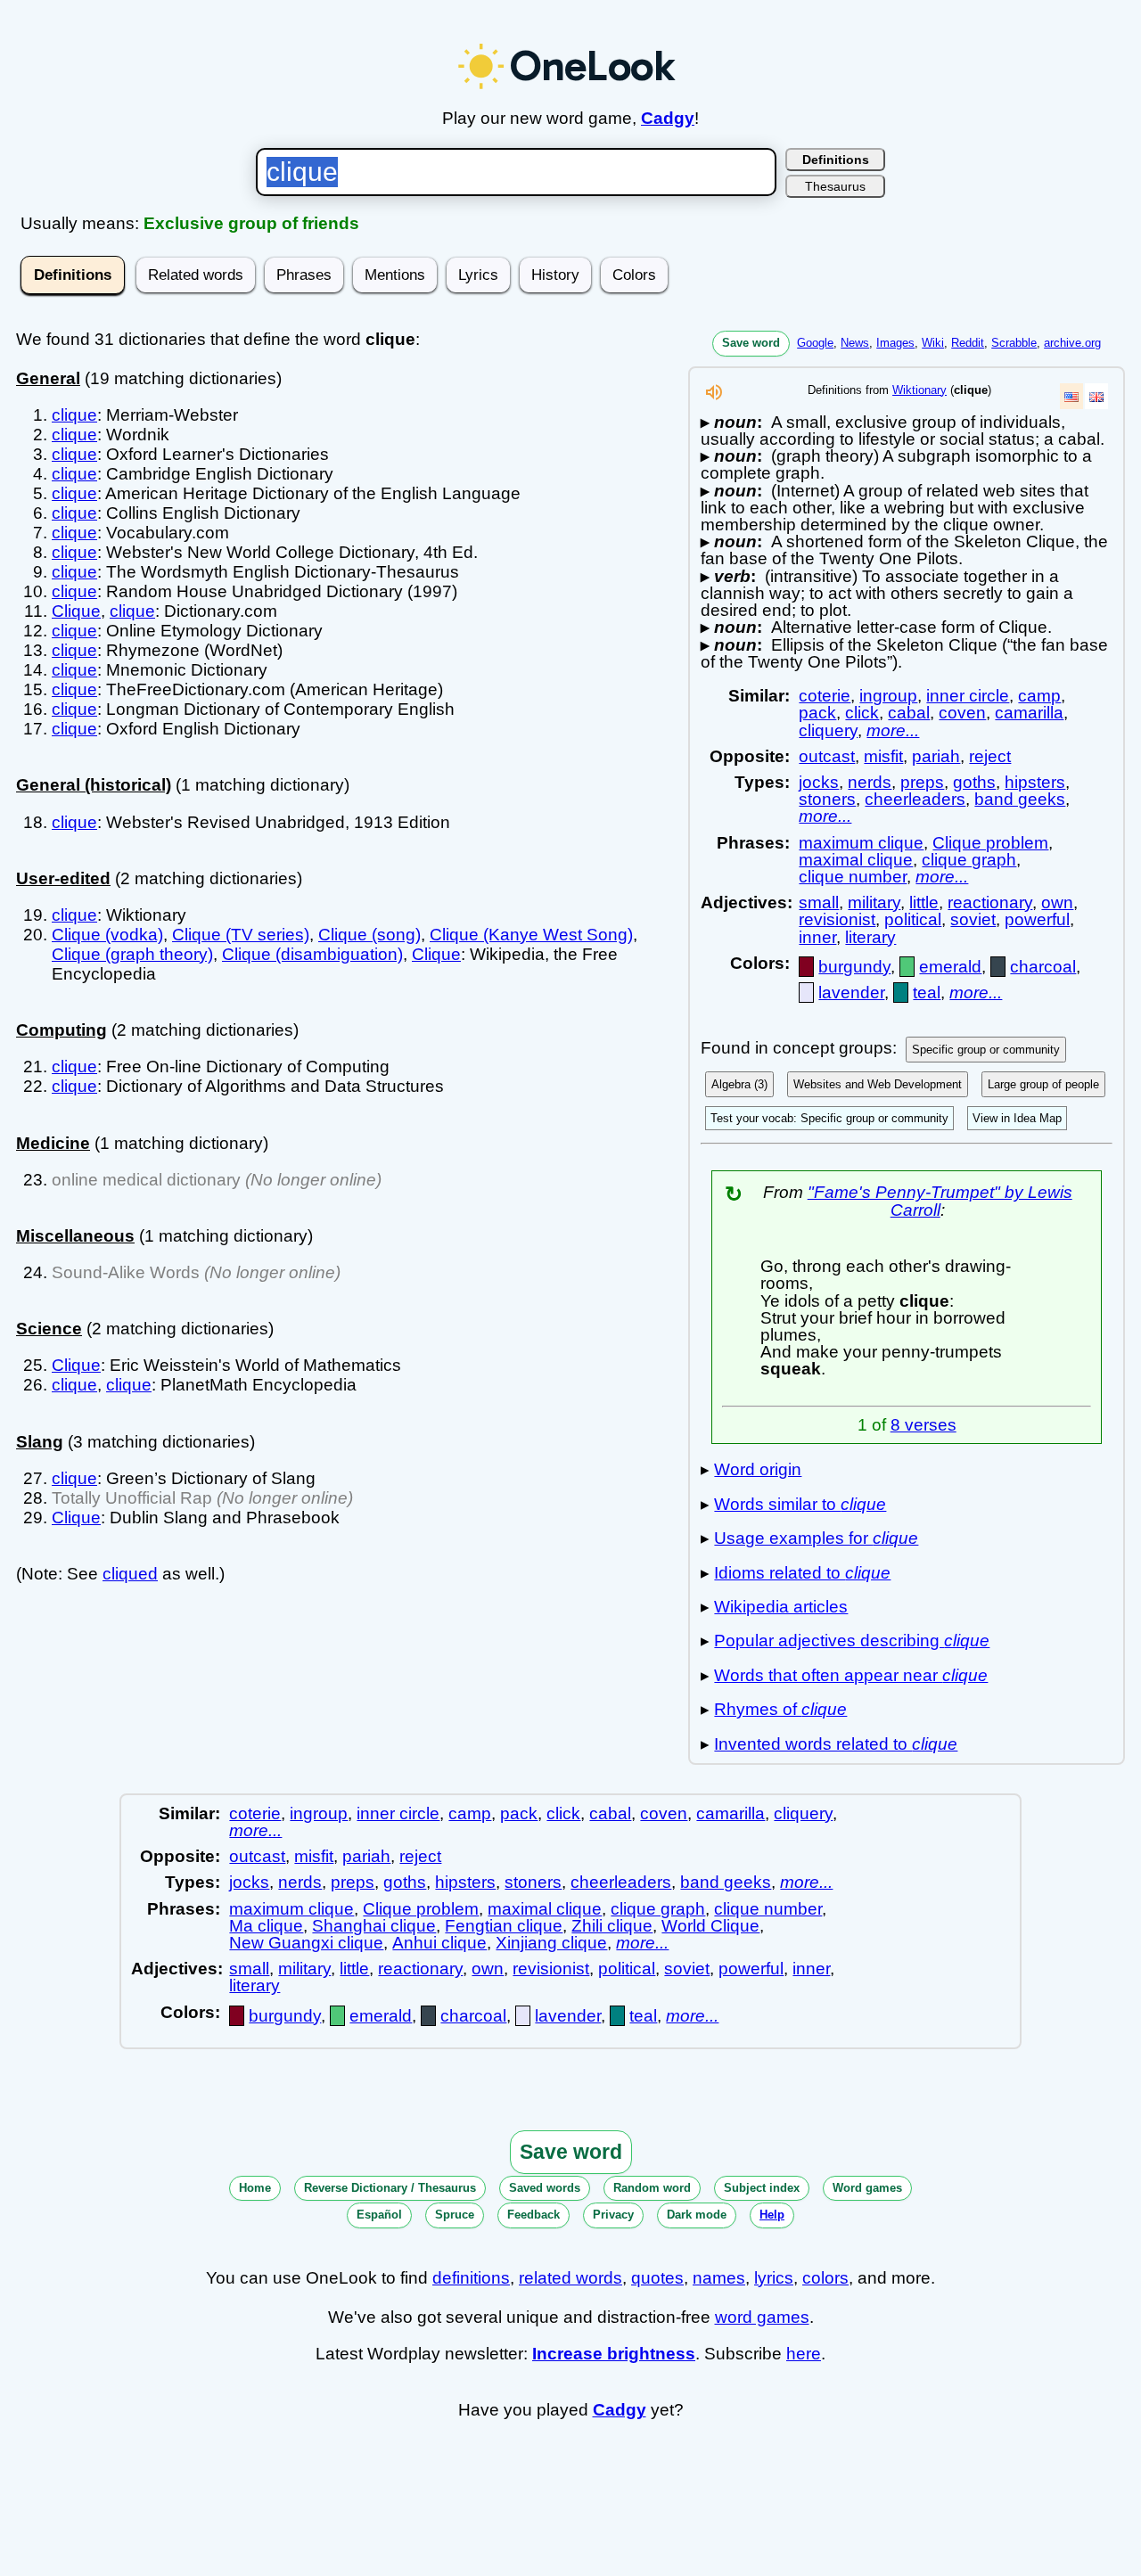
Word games (867, 2188)
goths (974, 782)
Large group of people (1043, 1084)
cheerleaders (915, 799)
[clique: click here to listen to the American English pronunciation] (714, 397)
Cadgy (668, 118)
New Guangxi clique (306, 1943)
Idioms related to (802, 1573)
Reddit (968, 343)
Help (772, 2215)
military (874, 902)
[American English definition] (1071, 396)
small (819, 902)
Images (895, 343)
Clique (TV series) (241, 935)
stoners (827, 799)
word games (762, 2317)
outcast (827, 756)
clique (74, 415)
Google (815, 343)
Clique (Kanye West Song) (531, 935)
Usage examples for (816, 1538)
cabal (909, 713)
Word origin (758, 1469)
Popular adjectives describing (852, 1641)
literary (870, 937)
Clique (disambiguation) (312, 954)
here (804, 2354)
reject (990, 756)
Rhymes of (780, 1709)
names (719, 2278)
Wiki (933, 343)
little (924, 902)
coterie (825, 696)
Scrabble (1014, 343)
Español (379, 2215)
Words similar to (800, 1504)
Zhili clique (612, 1926)
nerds (870, 782)
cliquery (828, 730)
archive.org (1072, 343)
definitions (471, 2278)
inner (817, 937)
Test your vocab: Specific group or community (829, 1118)
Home (255, 2188)
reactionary (990, 902)
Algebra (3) (739, 1084)
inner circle (968, 696)
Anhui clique (439, 1943)
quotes (657, 2278)
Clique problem (990, 843)
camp (1039, 696)
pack (817, 713)
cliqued (130, 1574)
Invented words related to (836, 1744)
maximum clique (861, 843)
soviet (973, 919)
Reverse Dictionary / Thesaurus (390, 2188)
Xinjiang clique (551, 1943)
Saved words (545, 2188)
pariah (936, 756)
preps (922, 782)
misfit (883, 756)
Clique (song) (369, 935)
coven (962, 713)
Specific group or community (986, 1050)
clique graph (969, 860)
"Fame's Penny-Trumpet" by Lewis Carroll (940, 1201)
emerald (950, 967)
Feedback (534, 2215)
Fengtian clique (504, 1926)
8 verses (923, 1425)
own (1057, 902)
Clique (76, 611)
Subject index (762, 2188)
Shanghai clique (374, 1926)
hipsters (1035, 782)
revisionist (837, 919)
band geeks (1020, 799)
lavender (851, 993)
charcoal (1043, 967)
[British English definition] (1096, 396)
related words (570, 2278)
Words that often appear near (851, 1675)
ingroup (888, 696)
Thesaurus (835, 186)
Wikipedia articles (781, 1607)
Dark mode (697, 2215)
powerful (1037, 919)
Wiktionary (919, 390)
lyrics (774, 2278)
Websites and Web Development (878, 1084)
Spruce (455, 2215)
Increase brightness (614, 2354)
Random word (652, 2188)
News (855, 343)
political (913, 919)
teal (927, 993)
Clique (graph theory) (132, 954)
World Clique (710, 1926)
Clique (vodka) (107, 935)
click (862, 713)
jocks (819, 782)
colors (825, 2278)
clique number (853, 877)
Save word (751, 343)
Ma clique (266, 1926)
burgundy (854, 967)
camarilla (1029, 713)
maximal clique (856, 860)
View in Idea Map (1017, 1118)
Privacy (613, 2215)
